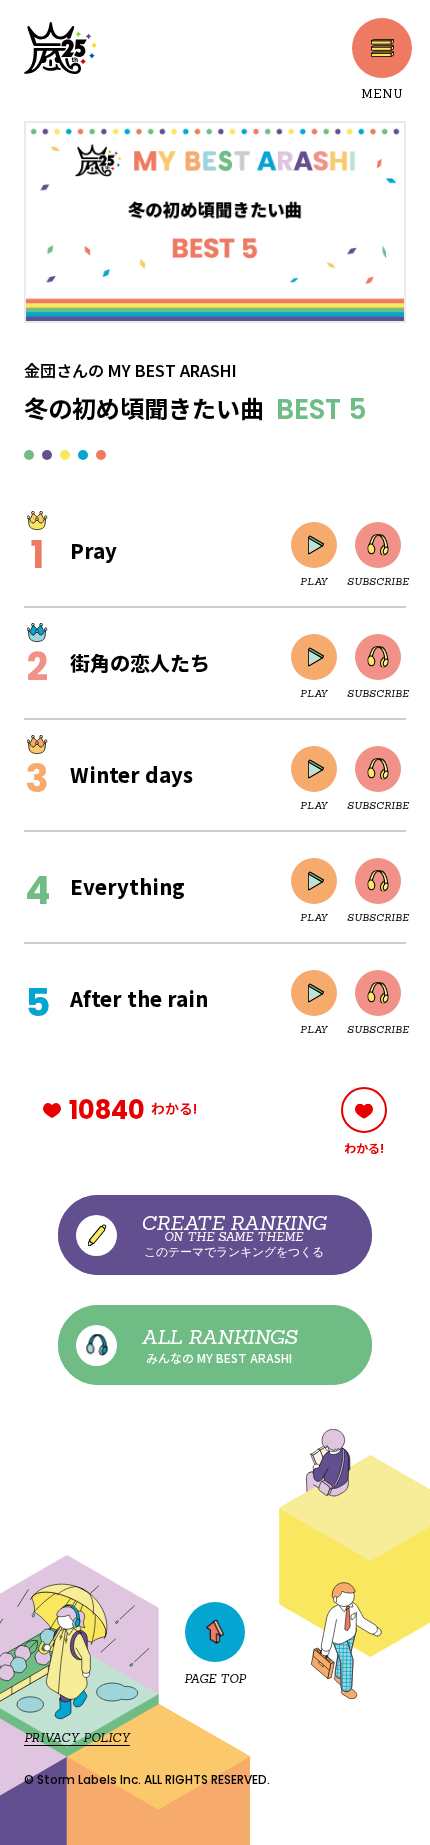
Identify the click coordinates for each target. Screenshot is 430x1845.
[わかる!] (364, 1110)
